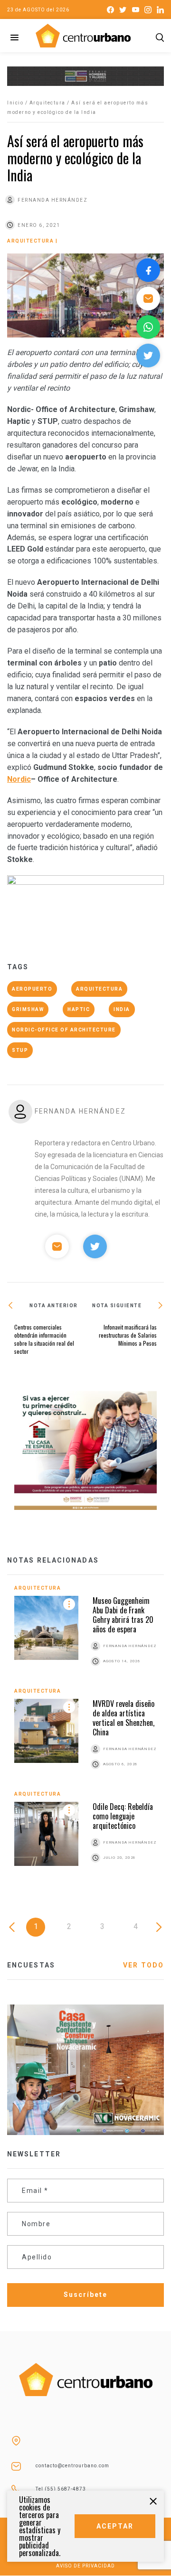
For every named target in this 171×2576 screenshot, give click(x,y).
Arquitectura (47, 103)
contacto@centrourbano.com (72, 2466)
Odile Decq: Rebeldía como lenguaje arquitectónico (123, 1816)
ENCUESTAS (31, 1965)
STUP (20, 1050)
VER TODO (143, 1965)
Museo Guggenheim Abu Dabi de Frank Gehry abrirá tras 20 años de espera (123, 1615)
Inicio (15, 103)
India (122, 1009)
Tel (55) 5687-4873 (61, 2489)
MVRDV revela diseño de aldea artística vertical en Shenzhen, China (123, 1718)
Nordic (19, 779)
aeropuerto (32, 989)
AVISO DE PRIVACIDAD (85, 2566)
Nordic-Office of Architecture (64, 1030)
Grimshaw (28, 1009)
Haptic (79, 1009)
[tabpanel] (85, 1735)
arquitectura (99, 989)
